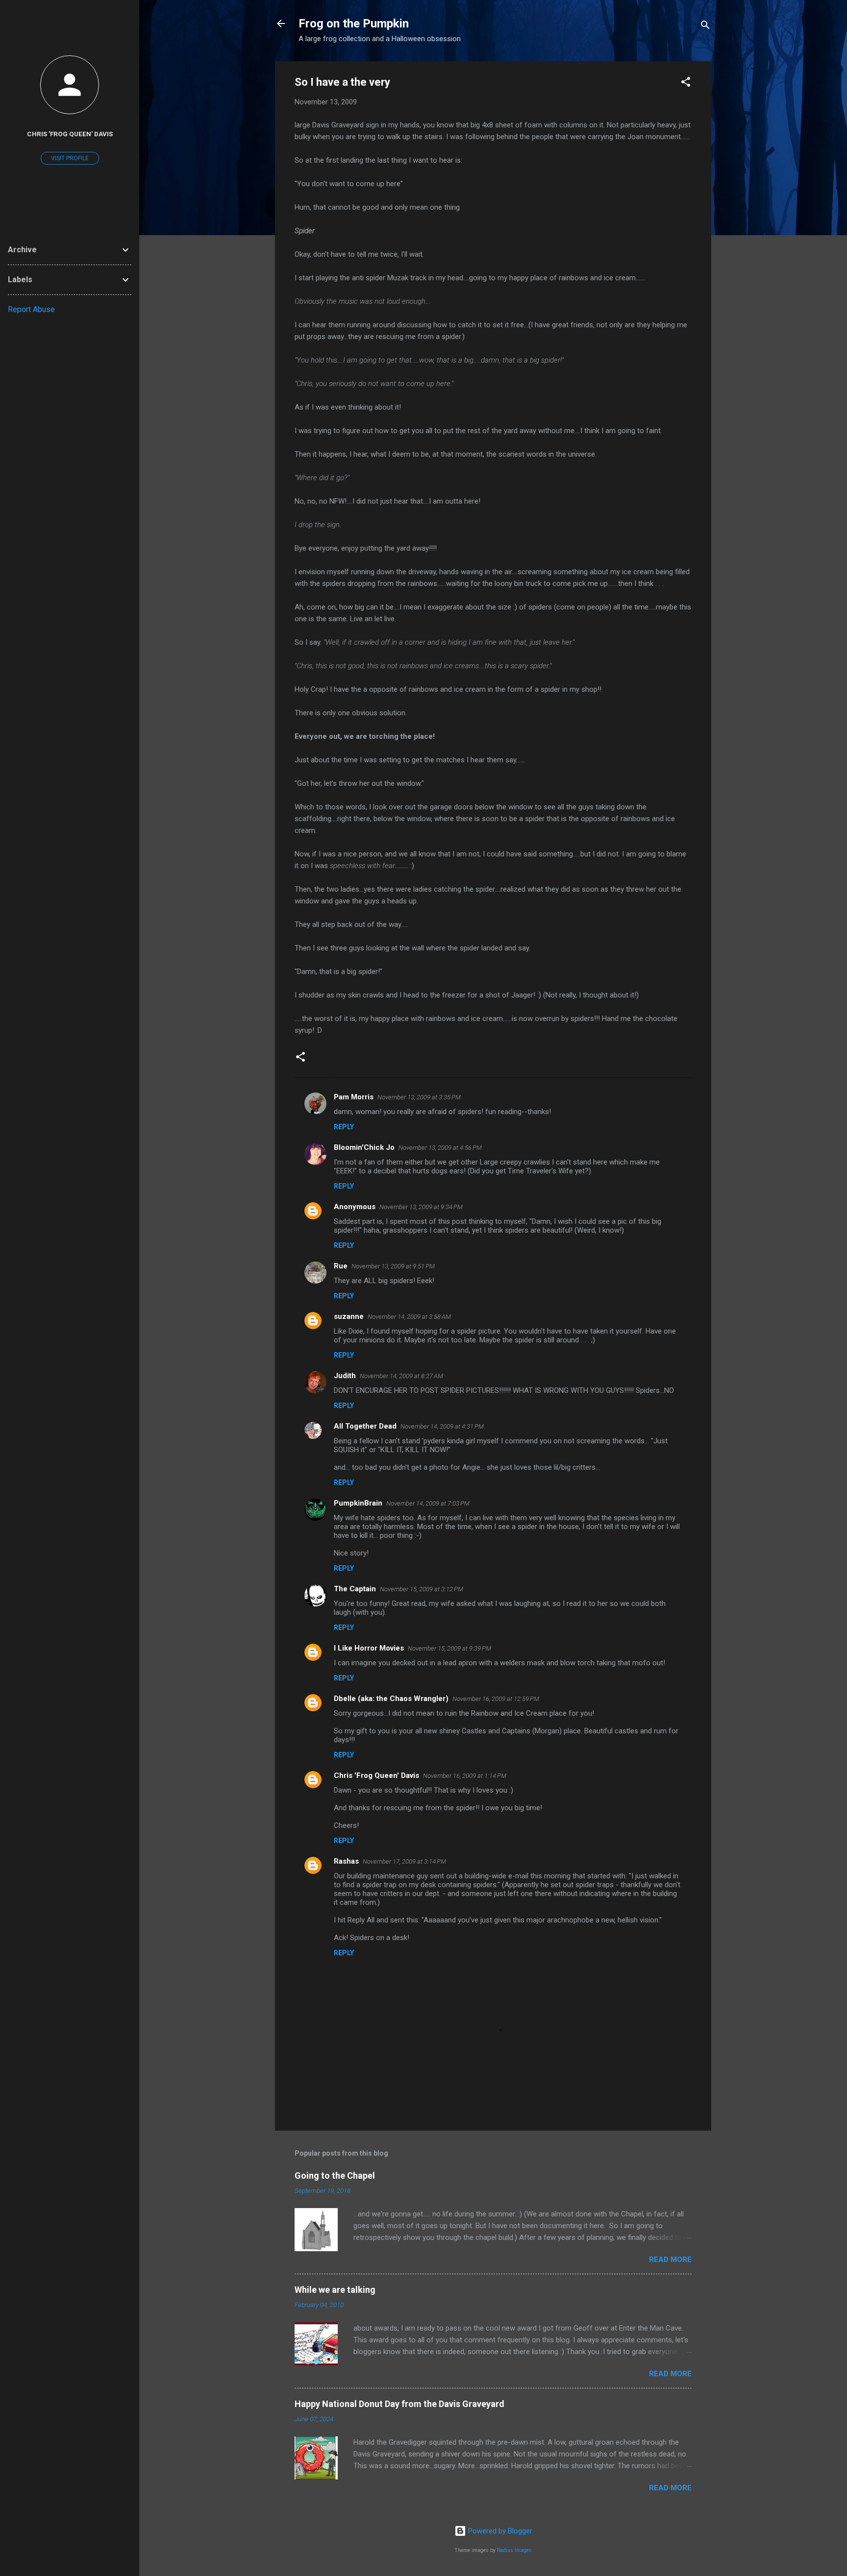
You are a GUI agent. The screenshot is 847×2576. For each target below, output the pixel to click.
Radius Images (514, 2550)
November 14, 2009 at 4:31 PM (442, 1426)
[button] (686, 84)
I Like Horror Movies (369, 1648)
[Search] (705, 27)
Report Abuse (31, 309)
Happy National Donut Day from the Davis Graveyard (399, 2404)
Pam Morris (354, 1097)
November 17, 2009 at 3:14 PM (404, 1861)
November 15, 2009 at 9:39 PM (449, 1648)
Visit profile (70, 158)
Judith (345, 1376)
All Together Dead (365, 1426)
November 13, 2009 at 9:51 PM (393, 1266)
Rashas (346, 1861)
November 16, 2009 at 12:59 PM (496, 1699)
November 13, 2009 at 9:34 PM (421, 1207)
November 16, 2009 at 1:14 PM (465, 1776)
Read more (670, 2260)
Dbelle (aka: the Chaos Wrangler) (391, 1699)
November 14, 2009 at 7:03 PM (428, 1503)
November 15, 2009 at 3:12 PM (422, 1589)
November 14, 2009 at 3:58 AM (409, 1317)
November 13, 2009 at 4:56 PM (440, 1148)
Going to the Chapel (335, 2175)
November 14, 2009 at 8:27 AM (401, 1376)
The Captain (355, 1589)
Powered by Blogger (499, 2531)
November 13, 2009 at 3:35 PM (419, 1097)
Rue (341, 1266)
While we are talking (335, 2290)
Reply (344, 1127)
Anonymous (355, 1207)
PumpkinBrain (358, 1503)
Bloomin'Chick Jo (364, 1147)
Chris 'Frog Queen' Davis (376, 1775)
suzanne (349, 1316)
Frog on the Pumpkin (354, 24)
